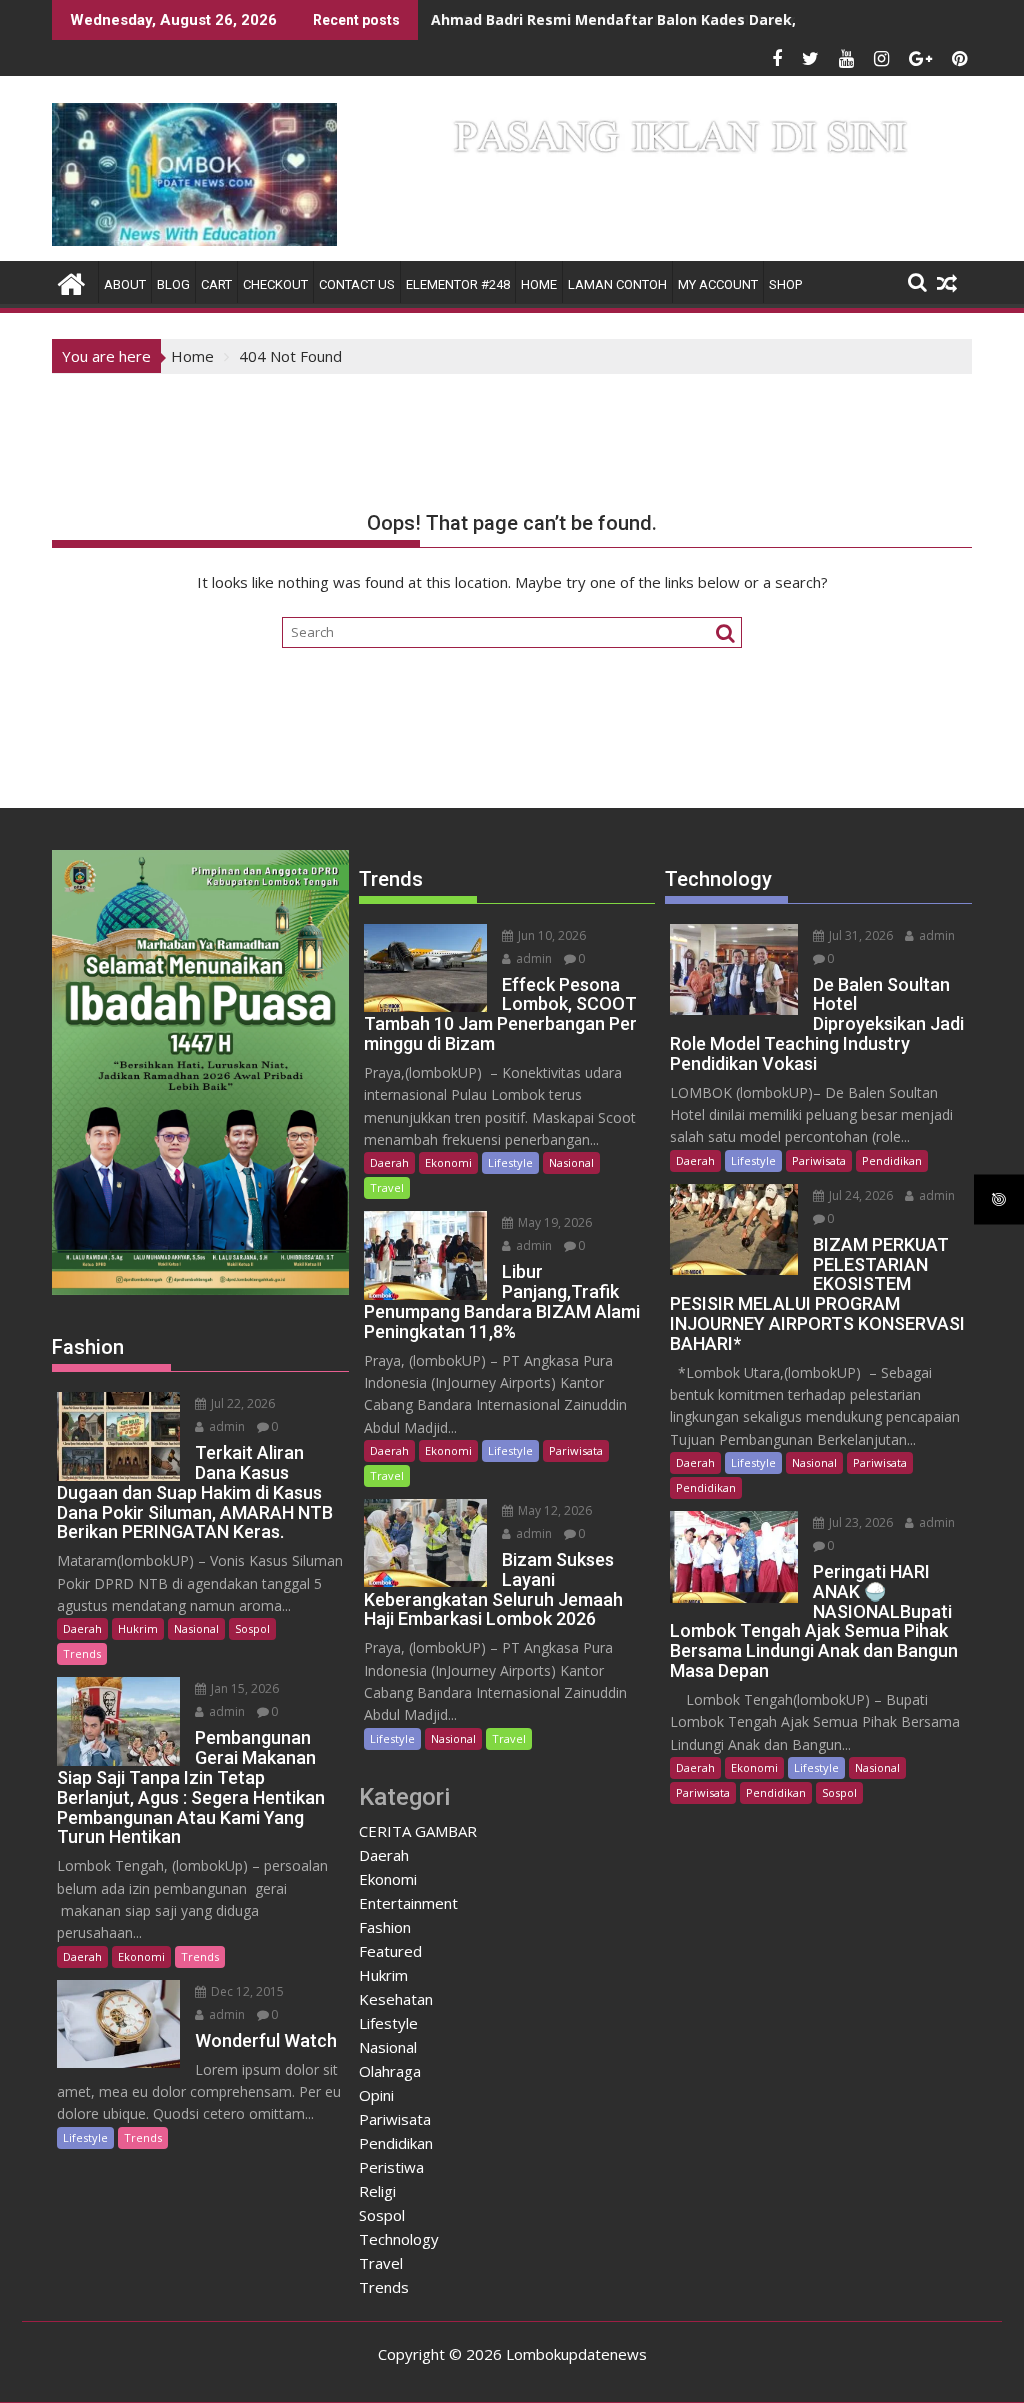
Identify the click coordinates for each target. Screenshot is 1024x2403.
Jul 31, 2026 (859, 935)
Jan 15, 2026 (243, 1688)
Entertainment (408, 1903)
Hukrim (138, 1628)
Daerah (82, 1628)
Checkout (275, 284)
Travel (387, 1187)
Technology (399, 2239)
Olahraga (390, 2071)
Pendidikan (396, 2143)
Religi (377, 2191)
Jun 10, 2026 (550, 935)
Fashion (385, 1927)
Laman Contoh (617, 284)
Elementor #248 (458, 284)
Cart (216, 284)
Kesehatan (396, 1999)
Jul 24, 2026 (859, 1195)
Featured (390, 1951)
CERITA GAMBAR (418, 1831)
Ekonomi (141, 1956)
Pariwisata (576, 1450)
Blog (173, 284)
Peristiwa (391, 2167)
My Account (718, 284)
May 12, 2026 (553, 1510)
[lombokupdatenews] (71, 281)
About (125, 284)
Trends (82, 1653)
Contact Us (357, 284)
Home (539, 284)
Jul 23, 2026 (859, 1522)
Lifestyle (85, 2137)
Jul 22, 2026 (241, 1403)
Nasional (196, 1628)
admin (225, 1426)
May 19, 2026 (553, 1222)
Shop (785, 284)
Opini (376, 2095)
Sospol (252, 1628)
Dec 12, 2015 (246, 1991)
